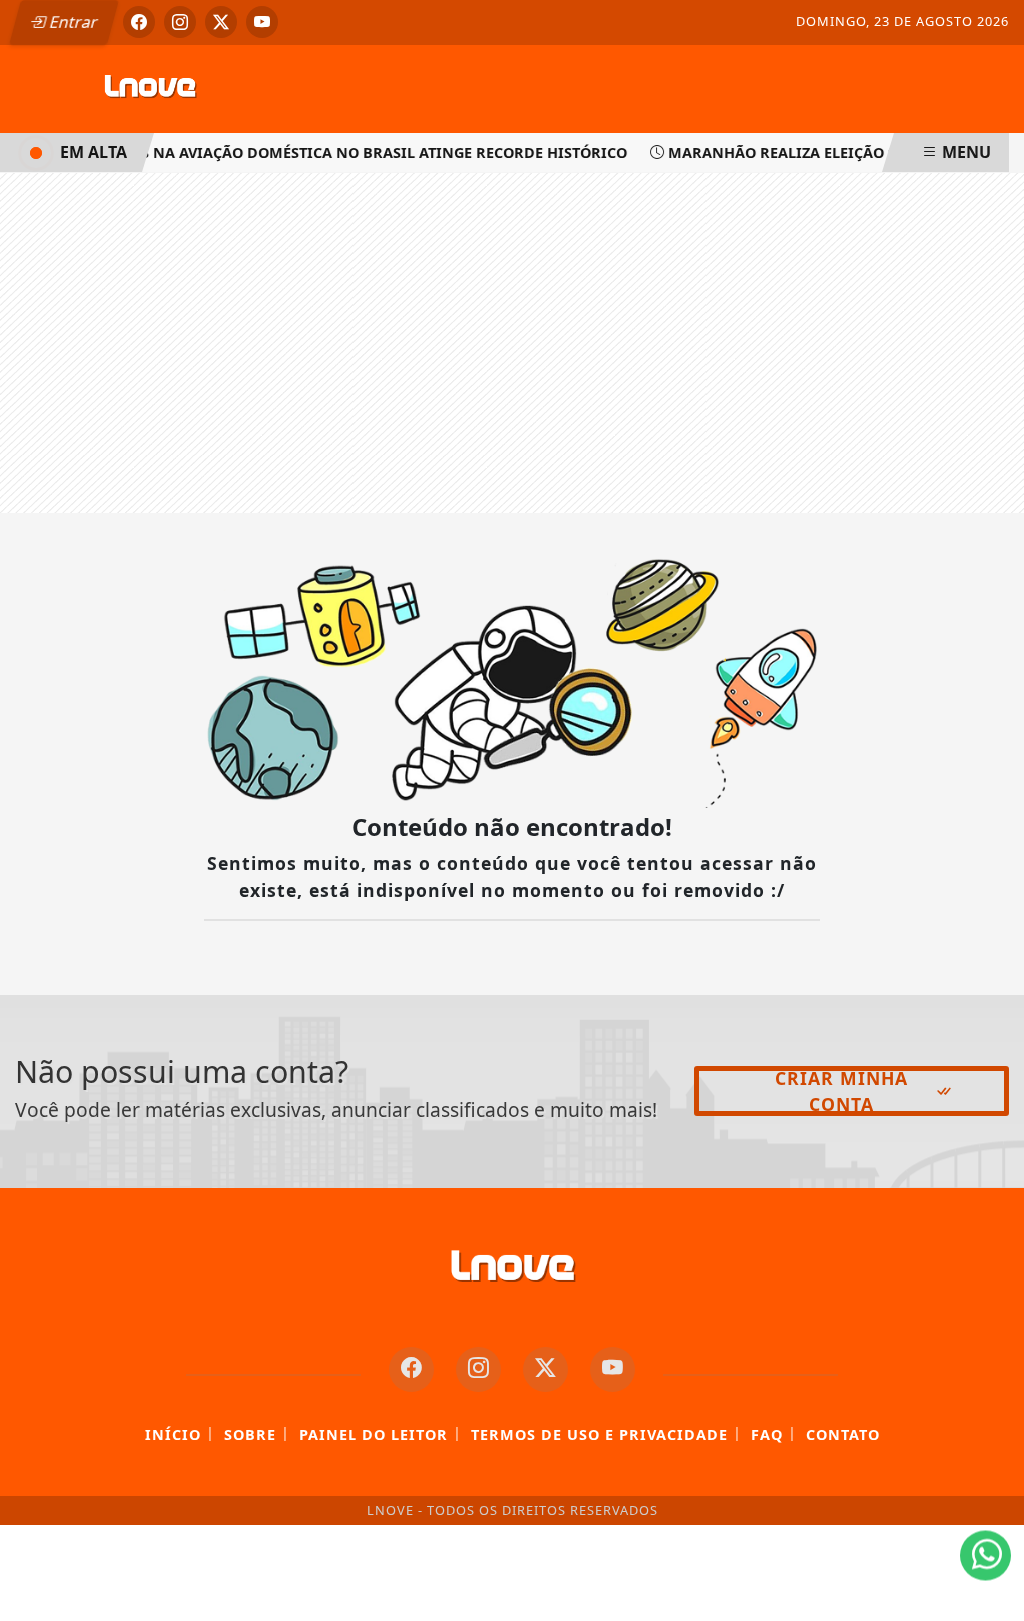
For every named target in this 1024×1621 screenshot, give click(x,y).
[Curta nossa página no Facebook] (411, 1369)
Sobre (250, 1434)
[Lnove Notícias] (150, 87)
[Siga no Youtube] (262, 22)
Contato (843, 1434)
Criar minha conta (841, 1091)
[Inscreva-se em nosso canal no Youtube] (612, 1369)
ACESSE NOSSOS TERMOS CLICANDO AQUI (382, 1582)
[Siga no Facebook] (139, 22)
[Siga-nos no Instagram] (478, 1369)
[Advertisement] (512, 343)
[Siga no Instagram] (180, 22)
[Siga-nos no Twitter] (545, 1369)
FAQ (767, 1434)
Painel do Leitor (373, 1434)
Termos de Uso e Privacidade (599, 1434)
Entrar (72, 22)
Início (173, 1434)
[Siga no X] (221, 22)
